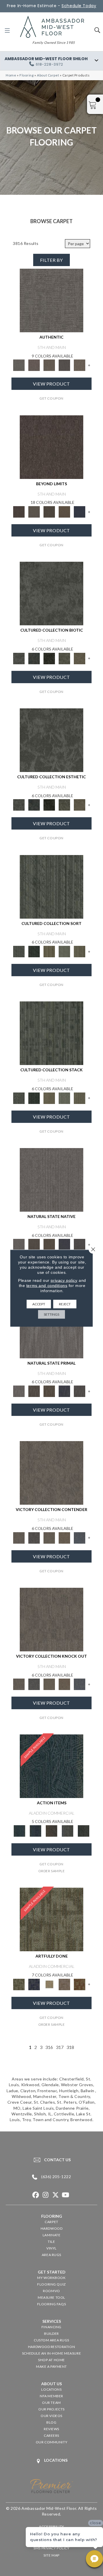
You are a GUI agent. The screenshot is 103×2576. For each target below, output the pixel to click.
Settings (51, 1314)
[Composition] (65, 658)
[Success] (80, 1537)
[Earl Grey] (68, 1830)
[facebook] (36, 2195)
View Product (51, 384)
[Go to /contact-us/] (51, 2160)
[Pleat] (65, 951)
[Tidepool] (51, 1766)
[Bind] (51, 886)
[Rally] (65, 1537)
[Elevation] (49, 511)
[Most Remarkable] (34, 1984)
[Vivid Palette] (80, 1984)
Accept (39, 1304)
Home (11, 75)
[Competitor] (49, 1537)
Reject (65, 1304)
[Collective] (49, 658)
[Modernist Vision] (49, 1984)
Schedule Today (79, 6)
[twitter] (56, 2195)
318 (70, 2047)
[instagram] (46, 2195)
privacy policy (64, 1280)
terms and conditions (47, 1285)
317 (60, 2047)
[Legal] (65, 365)
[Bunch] (34, 951)
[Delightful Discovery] (51, 1919)
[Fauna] (65, 511)
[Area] (51, 447)
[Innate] (65, 1244)
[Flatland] (80, 511)
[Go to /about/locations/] (51, 2461)
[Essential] (34, 1244)
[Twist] (80, 951)
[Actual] (51, 300)
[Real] (80, 365)
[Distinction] (80, 658)
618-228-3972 (49, 64)
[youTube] (66, 2195)
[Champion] (34, 1537)
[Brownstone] (51, 1830)
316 (49, 2047)
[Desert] (34, 511)
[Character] (34, 658)
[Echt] (34, 365)
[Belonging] (51, 1179)
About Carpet (48, 75)
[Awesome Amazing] (65, 1984)
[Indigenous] (49, 1244)
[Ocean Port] (35, 1830)
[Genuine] (49, 365)
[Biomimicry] (51, 593)
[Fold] (49, 951)
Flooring (27, 75)
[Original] (80, 1244)
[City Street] (84, 1830)
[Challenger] (51, 1473)
